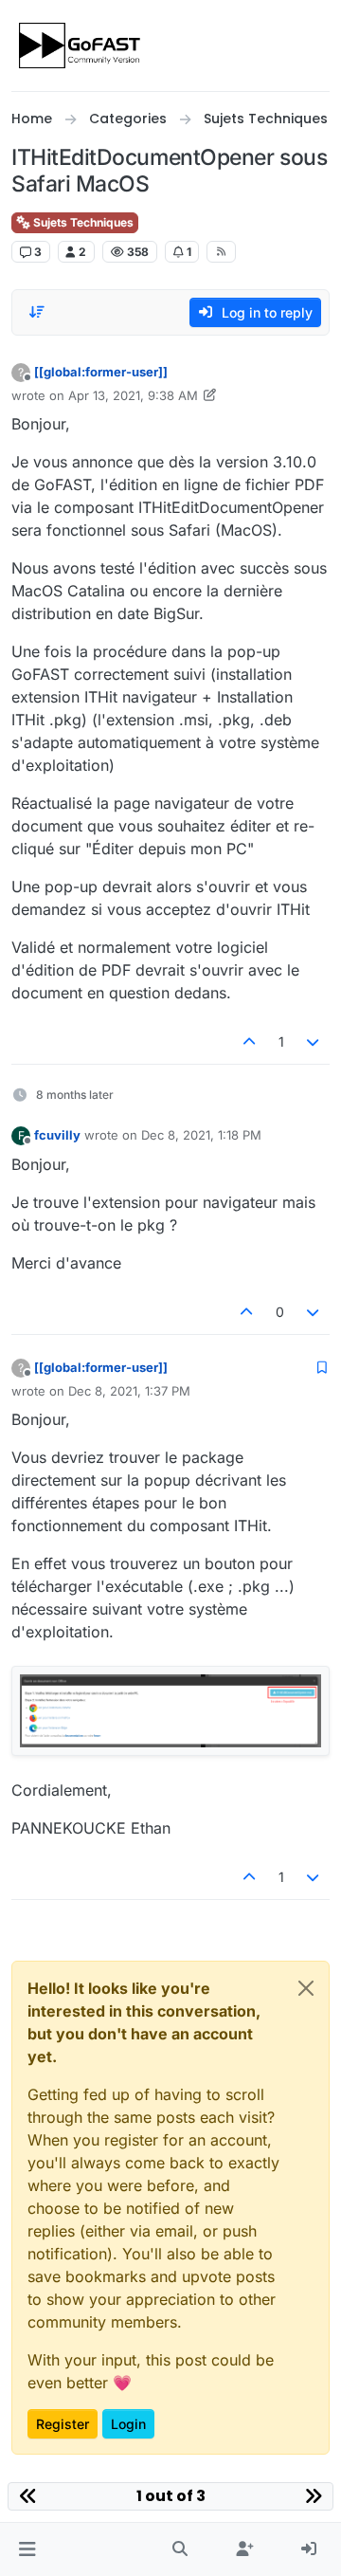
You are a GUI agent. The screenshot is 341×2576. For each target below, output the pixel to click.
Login (128, 2424)
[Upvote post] (249, 1041)
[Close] (306, 1988)
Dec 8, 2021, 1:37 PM (129, 1391)
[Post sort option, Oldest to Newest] (37, 312)
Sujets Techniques (82, 222)
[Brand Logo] (81, 46)
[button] (27, 2549)
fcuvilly (57, 1135)
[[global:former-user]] (101, 372)
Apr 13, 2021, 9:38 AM (133, 395)
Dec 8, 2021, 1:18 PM (201, 1135)
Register (63, 2424)
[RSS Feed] (221, 251)
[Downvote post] (314, 1041)
